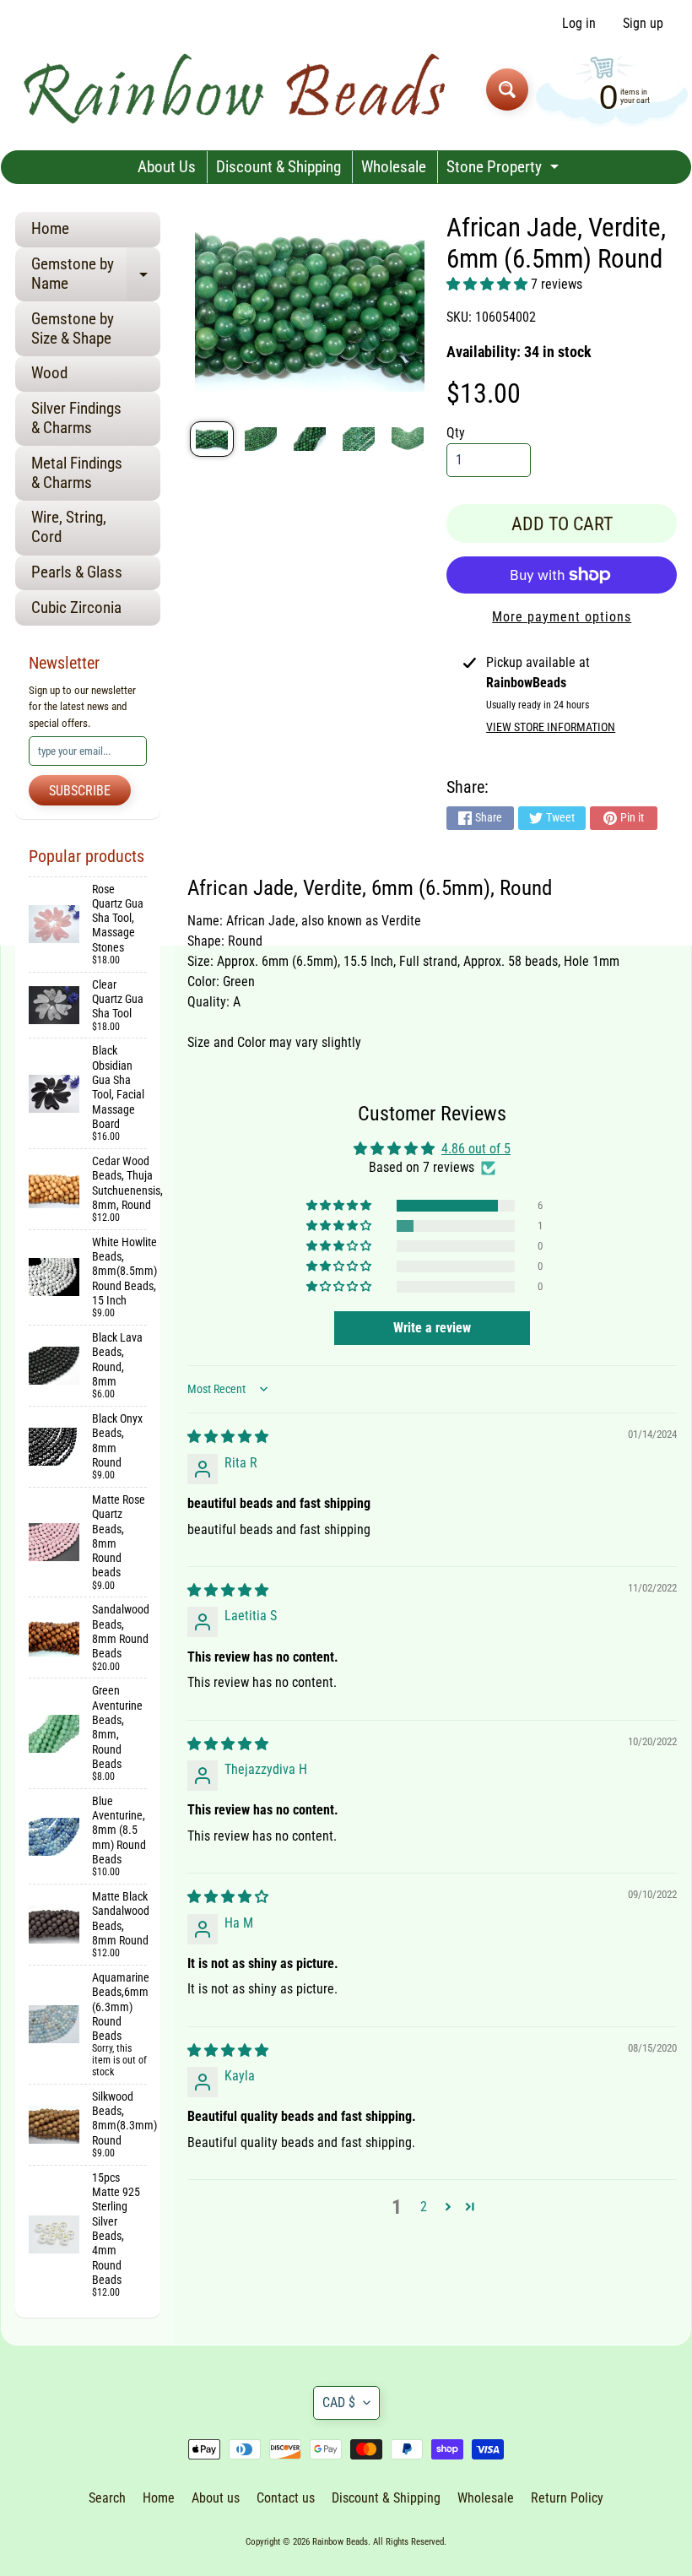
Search (107, 2498)
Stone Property (505, 170)
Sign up (643, 24)
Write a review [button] (432, 1328)
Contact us (286, 2498)
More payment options (562, 617)
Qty (456, 433)
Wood (49, 373)
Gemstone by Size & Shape (73, 328)
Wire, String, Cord (69, 527)
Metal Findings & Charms (77, 473)
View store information (551, 727)
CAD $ (339, 2402)
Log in (579, 24)
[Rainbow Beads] (237, 89)
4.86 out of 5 (476, 1149)
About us (216, 2498)
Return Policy (567, 2498)
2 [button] (424, 2207)
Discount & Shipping (278, 167)
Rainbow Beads (340, 2542)
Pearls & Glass (77, 572)
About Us (167, 167)
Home (50, 228)
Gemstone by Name (96, 274)
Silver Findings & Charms (76, 418)
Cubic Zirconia (76, 607)
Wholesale (394, 167)
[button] (489, 284)
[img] (228, 1437)
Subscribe (80, 791)
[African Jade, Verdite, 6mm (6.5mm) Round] (212, 439)
